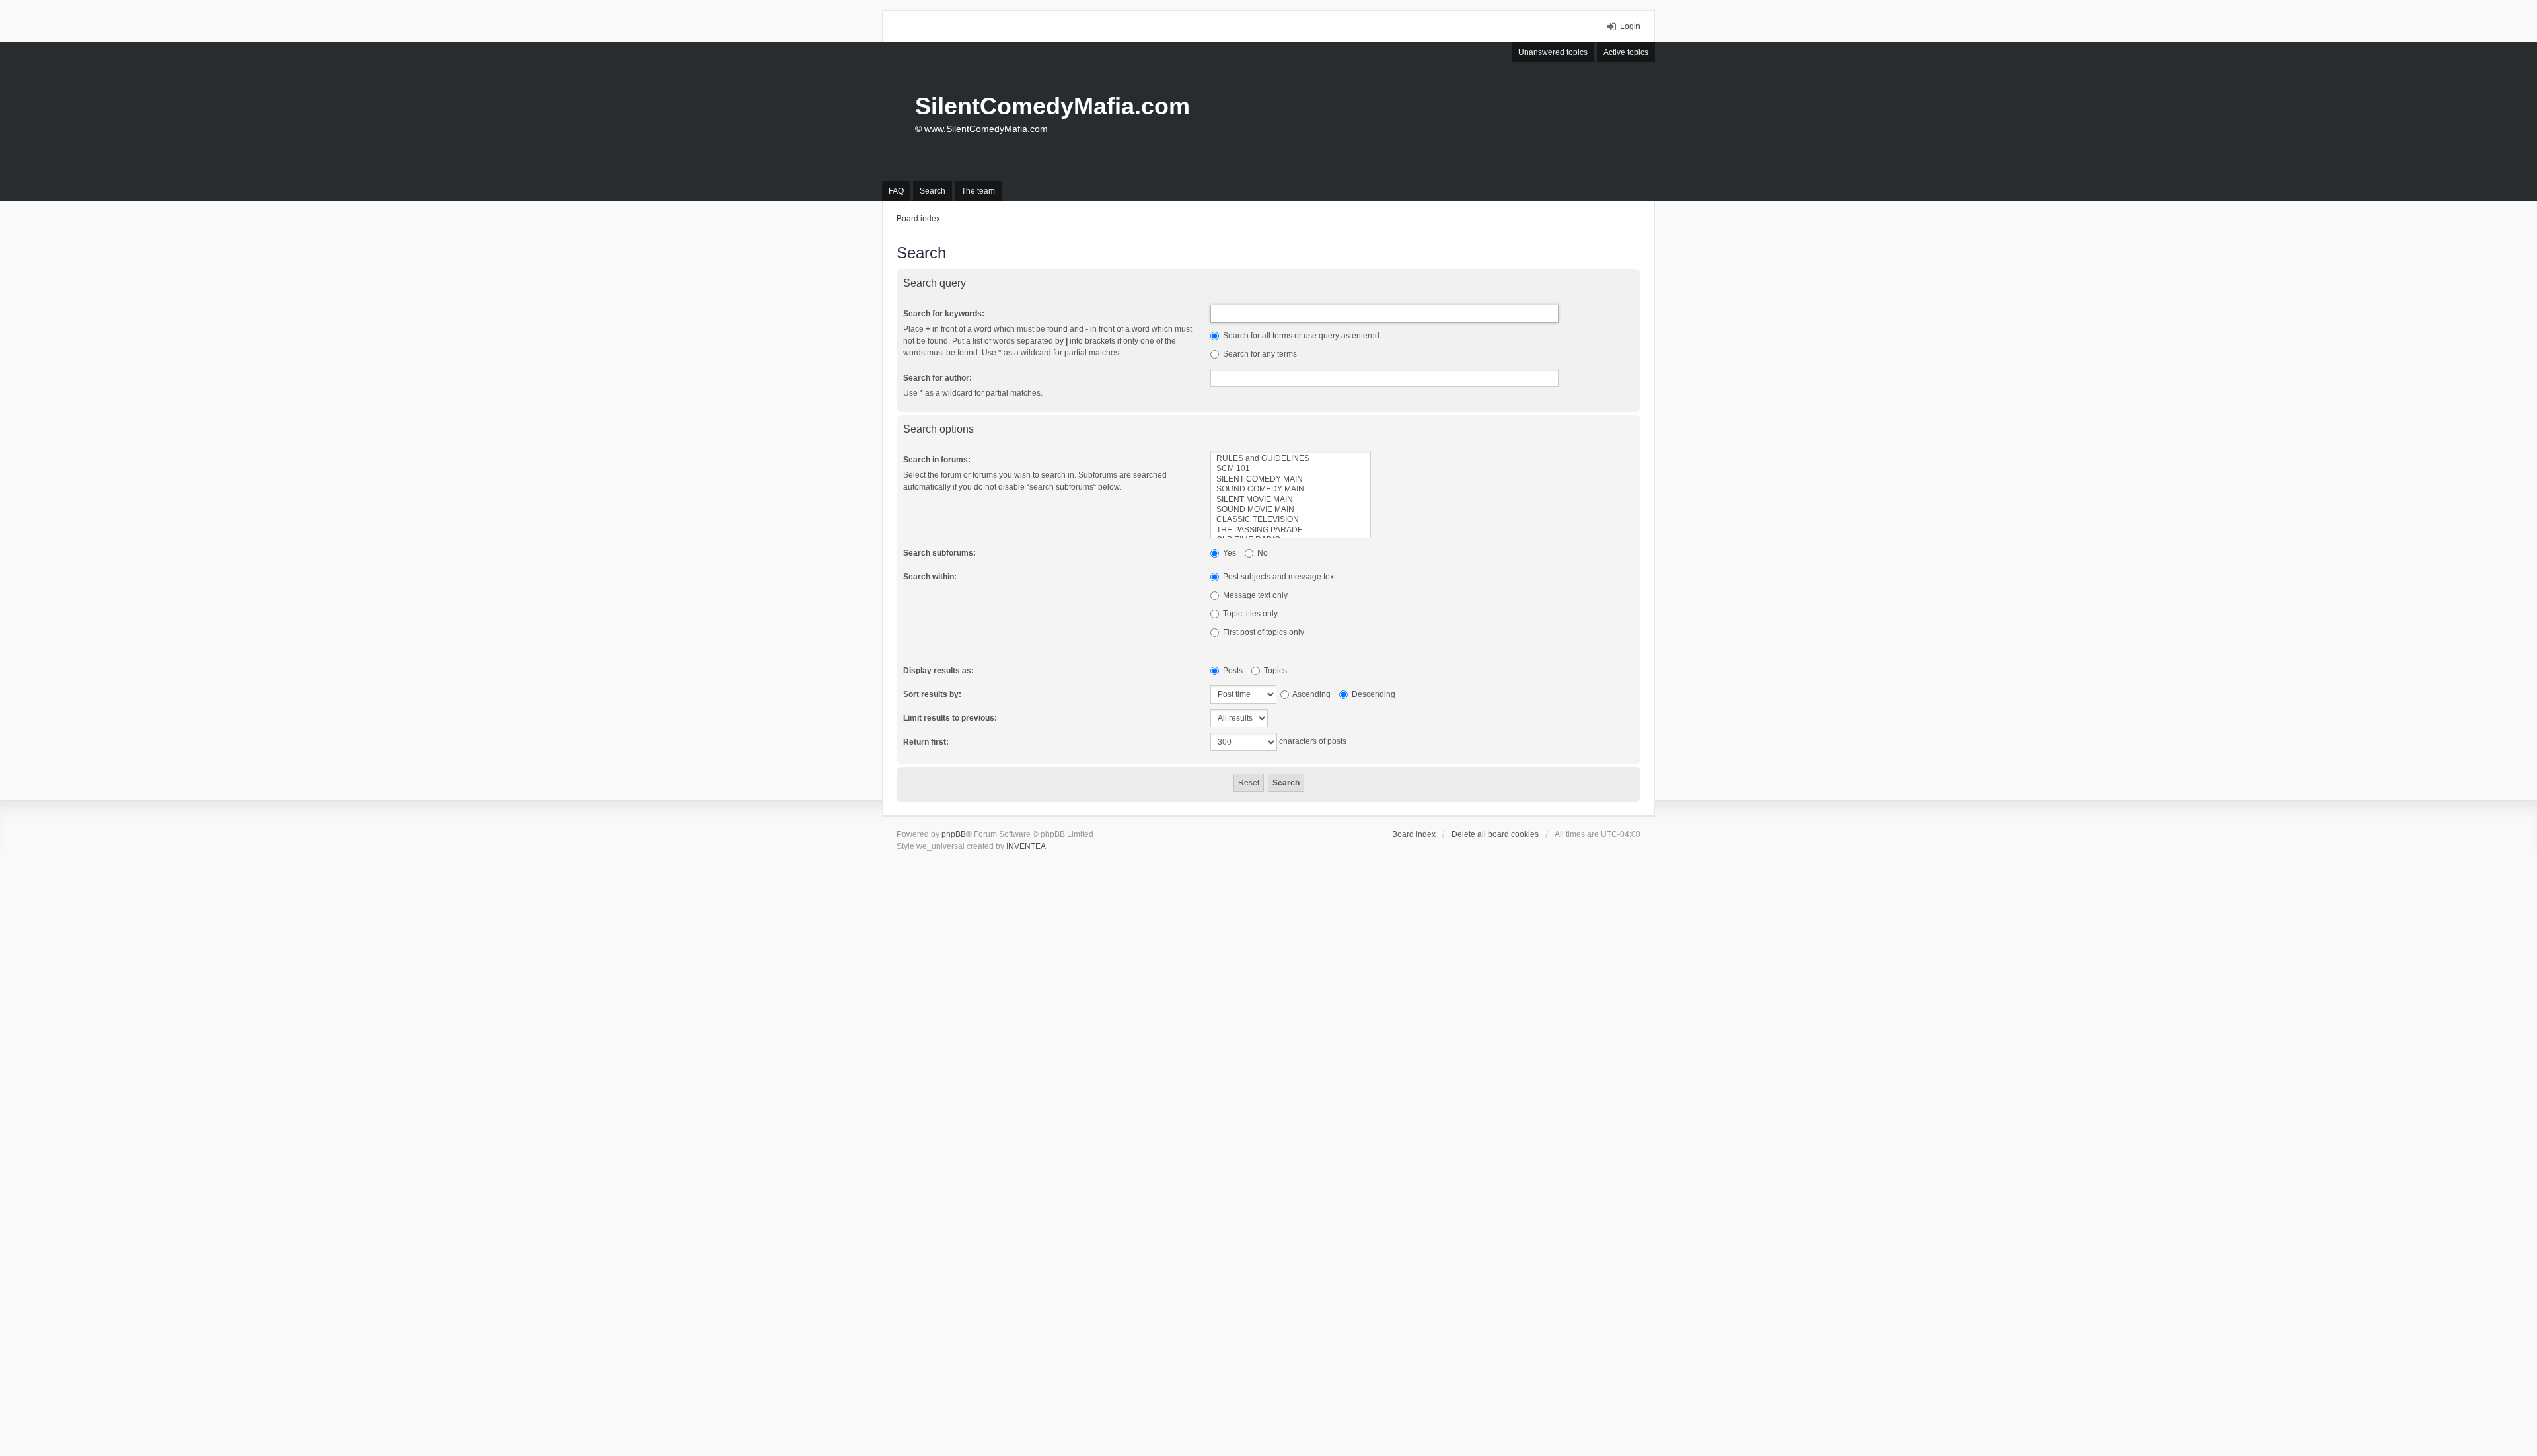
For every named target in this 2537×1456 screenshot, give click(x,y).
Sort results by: (932, 694)
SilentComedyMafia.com (1052, 106)
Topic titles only (1249, 614)
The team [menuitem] (978, 191)
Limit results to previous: (950, 718)
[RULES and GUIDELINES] (1291, 459)
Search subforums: (939, 553)
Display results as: (938, 671)
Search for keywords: (944, 314)
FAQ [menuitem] (896, 191)
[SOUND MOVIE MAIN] (1291, 510)
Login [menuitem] (1630, 26)
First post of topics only (1263, 632)
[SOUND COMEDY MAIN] (1291, 489)
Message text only (1254, 595)
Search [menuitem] (933, 191)
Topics (1274, 671)
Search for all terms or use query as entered (1300, 336)
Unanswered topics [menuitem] (1553, 52)
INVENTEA (1026, 846)
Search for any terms (1259, 354)
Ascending (1311, 694)
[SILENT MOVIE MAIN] (1291, 500)
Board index (1414, 834)
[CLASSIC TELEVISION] (1291, 520)
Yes (1229, 553)
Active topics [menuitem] (1626, 52)
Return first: (926, 742)
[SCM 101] (1291, 469)
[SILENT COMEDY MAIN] (1291, 479)
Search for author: (938, 378)
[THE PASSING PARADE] (1291, 530)
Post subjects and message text (1278, 577)
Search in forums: (937, 460)
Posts (1232, 671)
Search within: (930, 577)
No (1262, 553)
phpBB (954, 834)
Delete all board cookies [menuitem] (1495, 834)
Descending (1373, 694)
